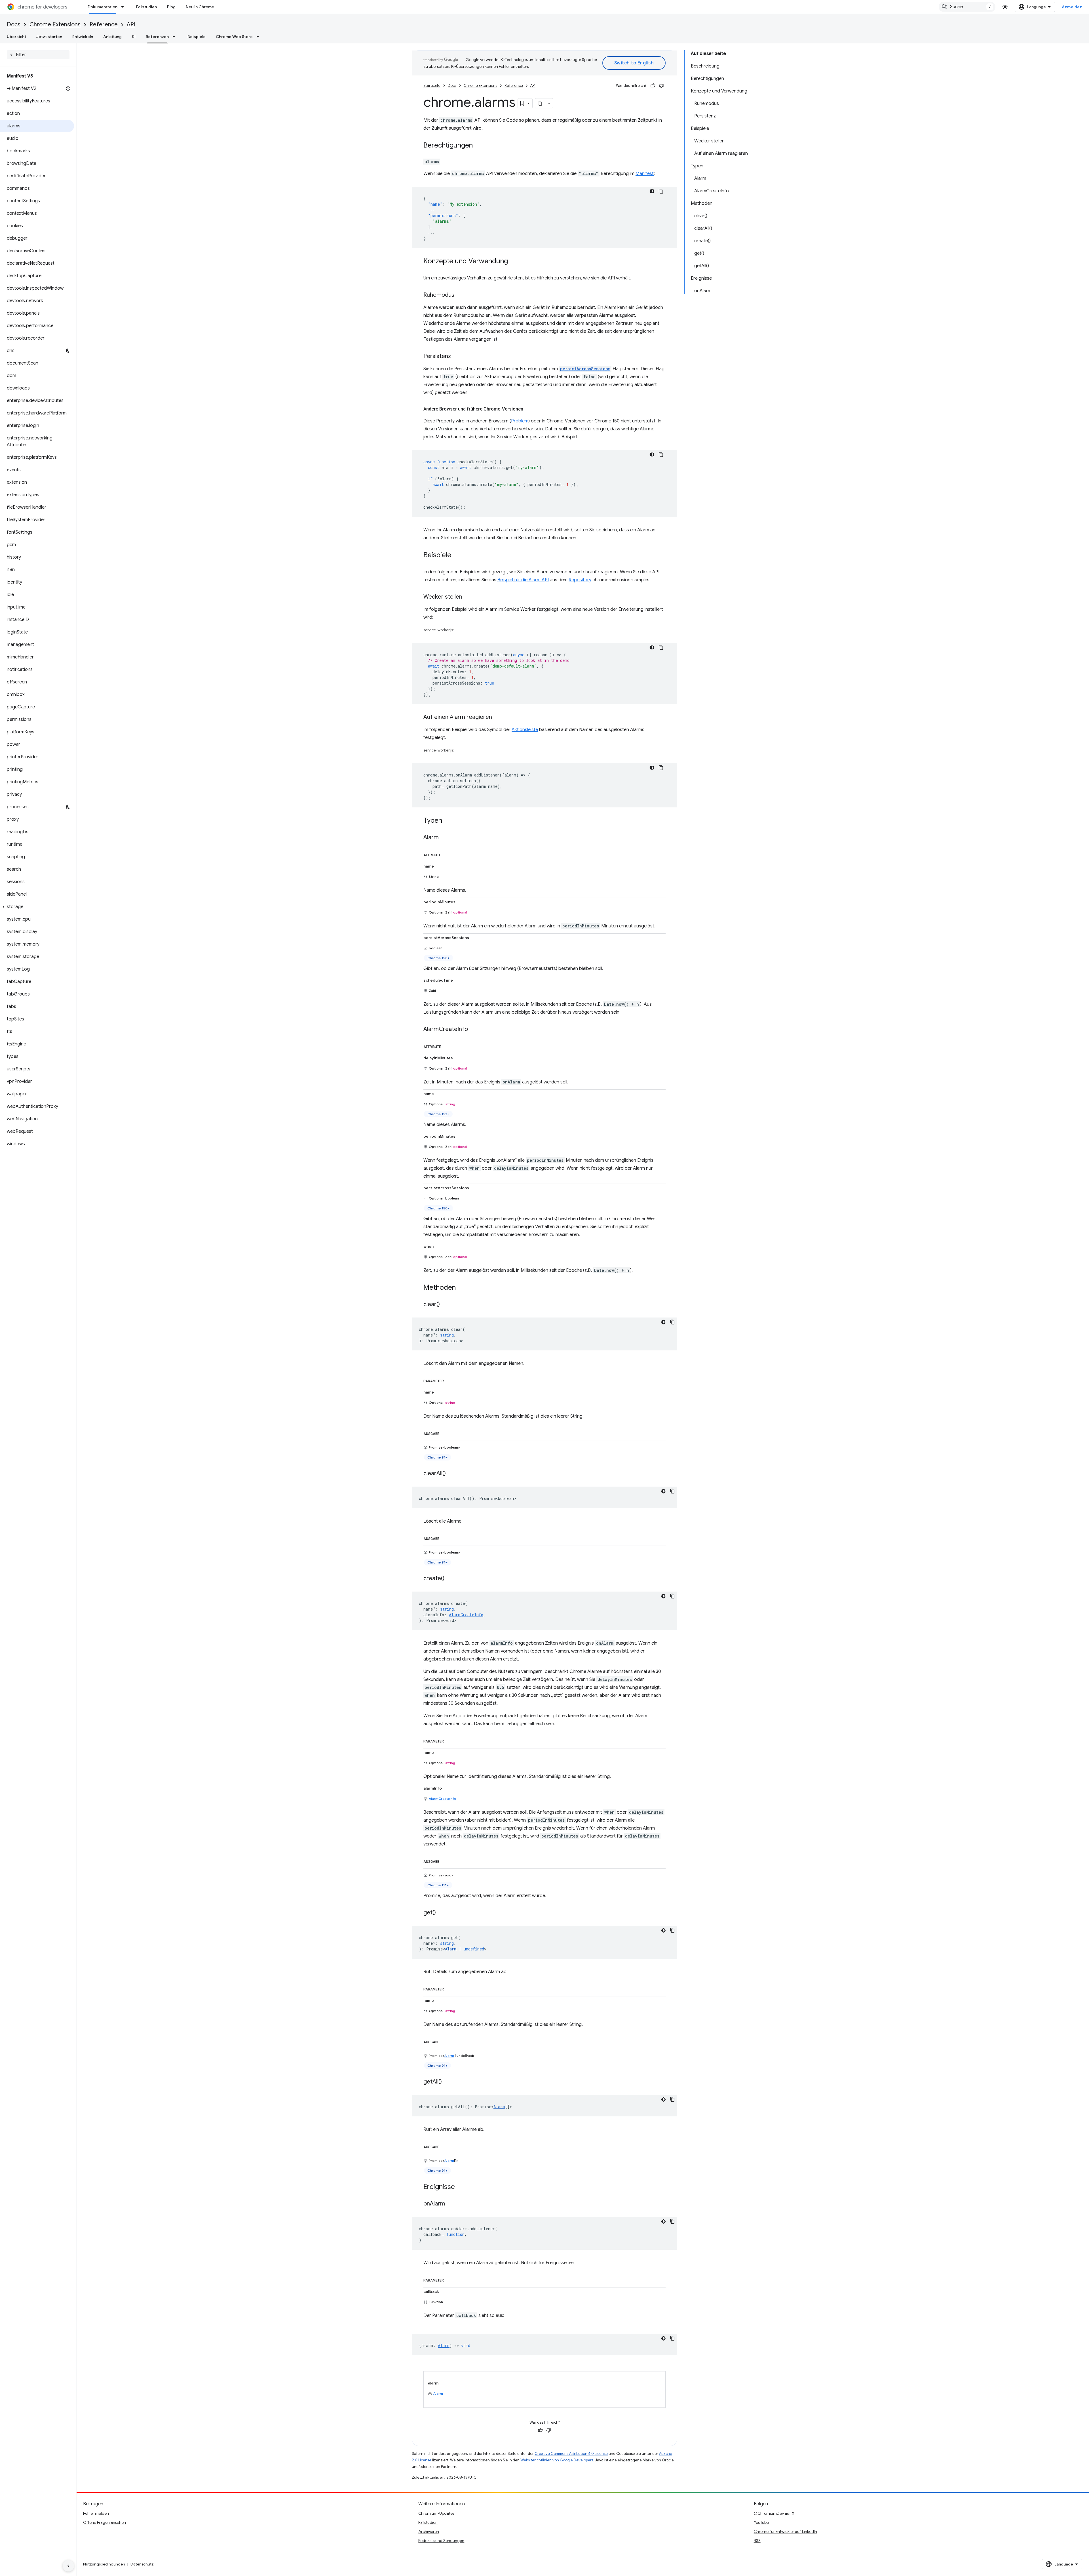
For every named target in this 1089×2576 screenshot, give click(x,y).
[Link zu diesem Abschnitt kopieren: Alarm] (444, 838)
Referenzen (157, 37)
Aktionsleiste (525, 730)
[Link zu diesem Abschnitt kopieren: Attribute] (447, 854)
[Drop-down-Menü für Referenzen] (176, 37)
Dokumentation (103, 7)
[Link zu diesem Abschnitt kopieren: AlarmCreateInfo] (474, 1030)
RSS (757, 2541)
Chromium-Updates (436, 2513)
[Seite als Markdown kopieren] (540, 103)
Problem (520, 421)
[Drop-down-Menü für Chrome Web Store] (259, 37)
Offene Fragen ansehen (105, 2522)
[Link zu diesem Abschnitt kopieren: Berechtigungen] (478, 146)
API (131, 25)
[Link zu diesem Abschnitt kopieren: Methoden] (461, 1288)
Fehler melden (96, 2513)
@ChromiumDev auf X (774, 2513)
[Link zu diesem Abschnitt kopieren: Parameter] (449, 1380)
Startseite (432, 86)
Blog (171, 7)
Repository (580, 580)
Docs (14, 25)
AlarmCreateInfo (443, 1799)
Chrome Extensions (55, 25)
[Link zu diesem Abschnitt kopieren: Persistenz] (457, 357)
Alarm (451, 1949)
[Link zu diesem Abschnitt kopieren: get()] (442, 1913)
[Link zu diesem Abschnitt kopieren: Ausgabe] (445, 1433)
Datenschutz (142, 2564)
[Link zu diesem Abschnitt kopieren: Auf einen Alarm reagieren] (498, 717)
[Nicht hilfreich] (661, 86)
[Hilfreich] (653, 86)
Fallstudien (146, 7)
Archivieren (429, 2531)
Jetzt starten (49, 37)
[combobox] (967, 7)
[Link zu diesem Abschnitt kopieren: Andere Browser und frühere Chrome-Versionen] (529, 409)
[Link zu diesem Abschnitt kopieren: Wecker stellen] (468, 597)
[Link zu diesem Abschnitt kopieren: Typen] (448, 821)
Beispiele (197, 37)
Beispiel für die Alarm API (523, 580)
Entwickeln (83, 37)
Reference (104, 25)
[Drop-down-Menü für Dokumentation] (124, 7)
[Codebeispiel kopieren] (661, 191)
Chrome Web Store (234, 37)
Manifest (645, 174)
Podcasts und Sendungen (441, 2541)
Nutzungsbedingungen (104, 2564)
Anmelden (1072, 7)
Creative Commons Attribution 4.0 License (571, 2454)
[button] (37, 907)
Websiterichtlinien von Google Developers (557, 2460)
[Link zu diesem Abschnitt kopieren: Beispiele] (457, 555)
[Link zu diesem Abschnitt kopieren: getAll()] (448, 2082)
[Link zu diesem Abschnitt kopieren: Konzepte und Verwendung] (514, 262)
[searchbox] (38, 55)
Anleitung (112, 37)
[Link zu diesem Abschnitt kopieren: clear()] (446, 1305)
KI (134, 37)
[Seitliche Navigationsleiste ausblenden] (68, 2566)
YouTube (761, 2522)
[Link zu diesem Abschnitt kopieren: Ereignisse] (461, 2187)
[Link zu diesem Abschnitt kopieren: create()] (450, 1579)
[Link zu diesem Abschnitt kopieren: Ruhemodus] (460, 295)
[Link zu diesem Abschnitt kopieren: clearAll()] (451, 1474)
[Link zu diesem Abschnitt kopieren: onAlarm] (451, 2204)
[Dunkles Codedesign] (652, 191)
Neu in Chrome (200, 7)
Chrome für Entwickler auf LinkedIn (785, 2531)
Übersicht (16, 37)
